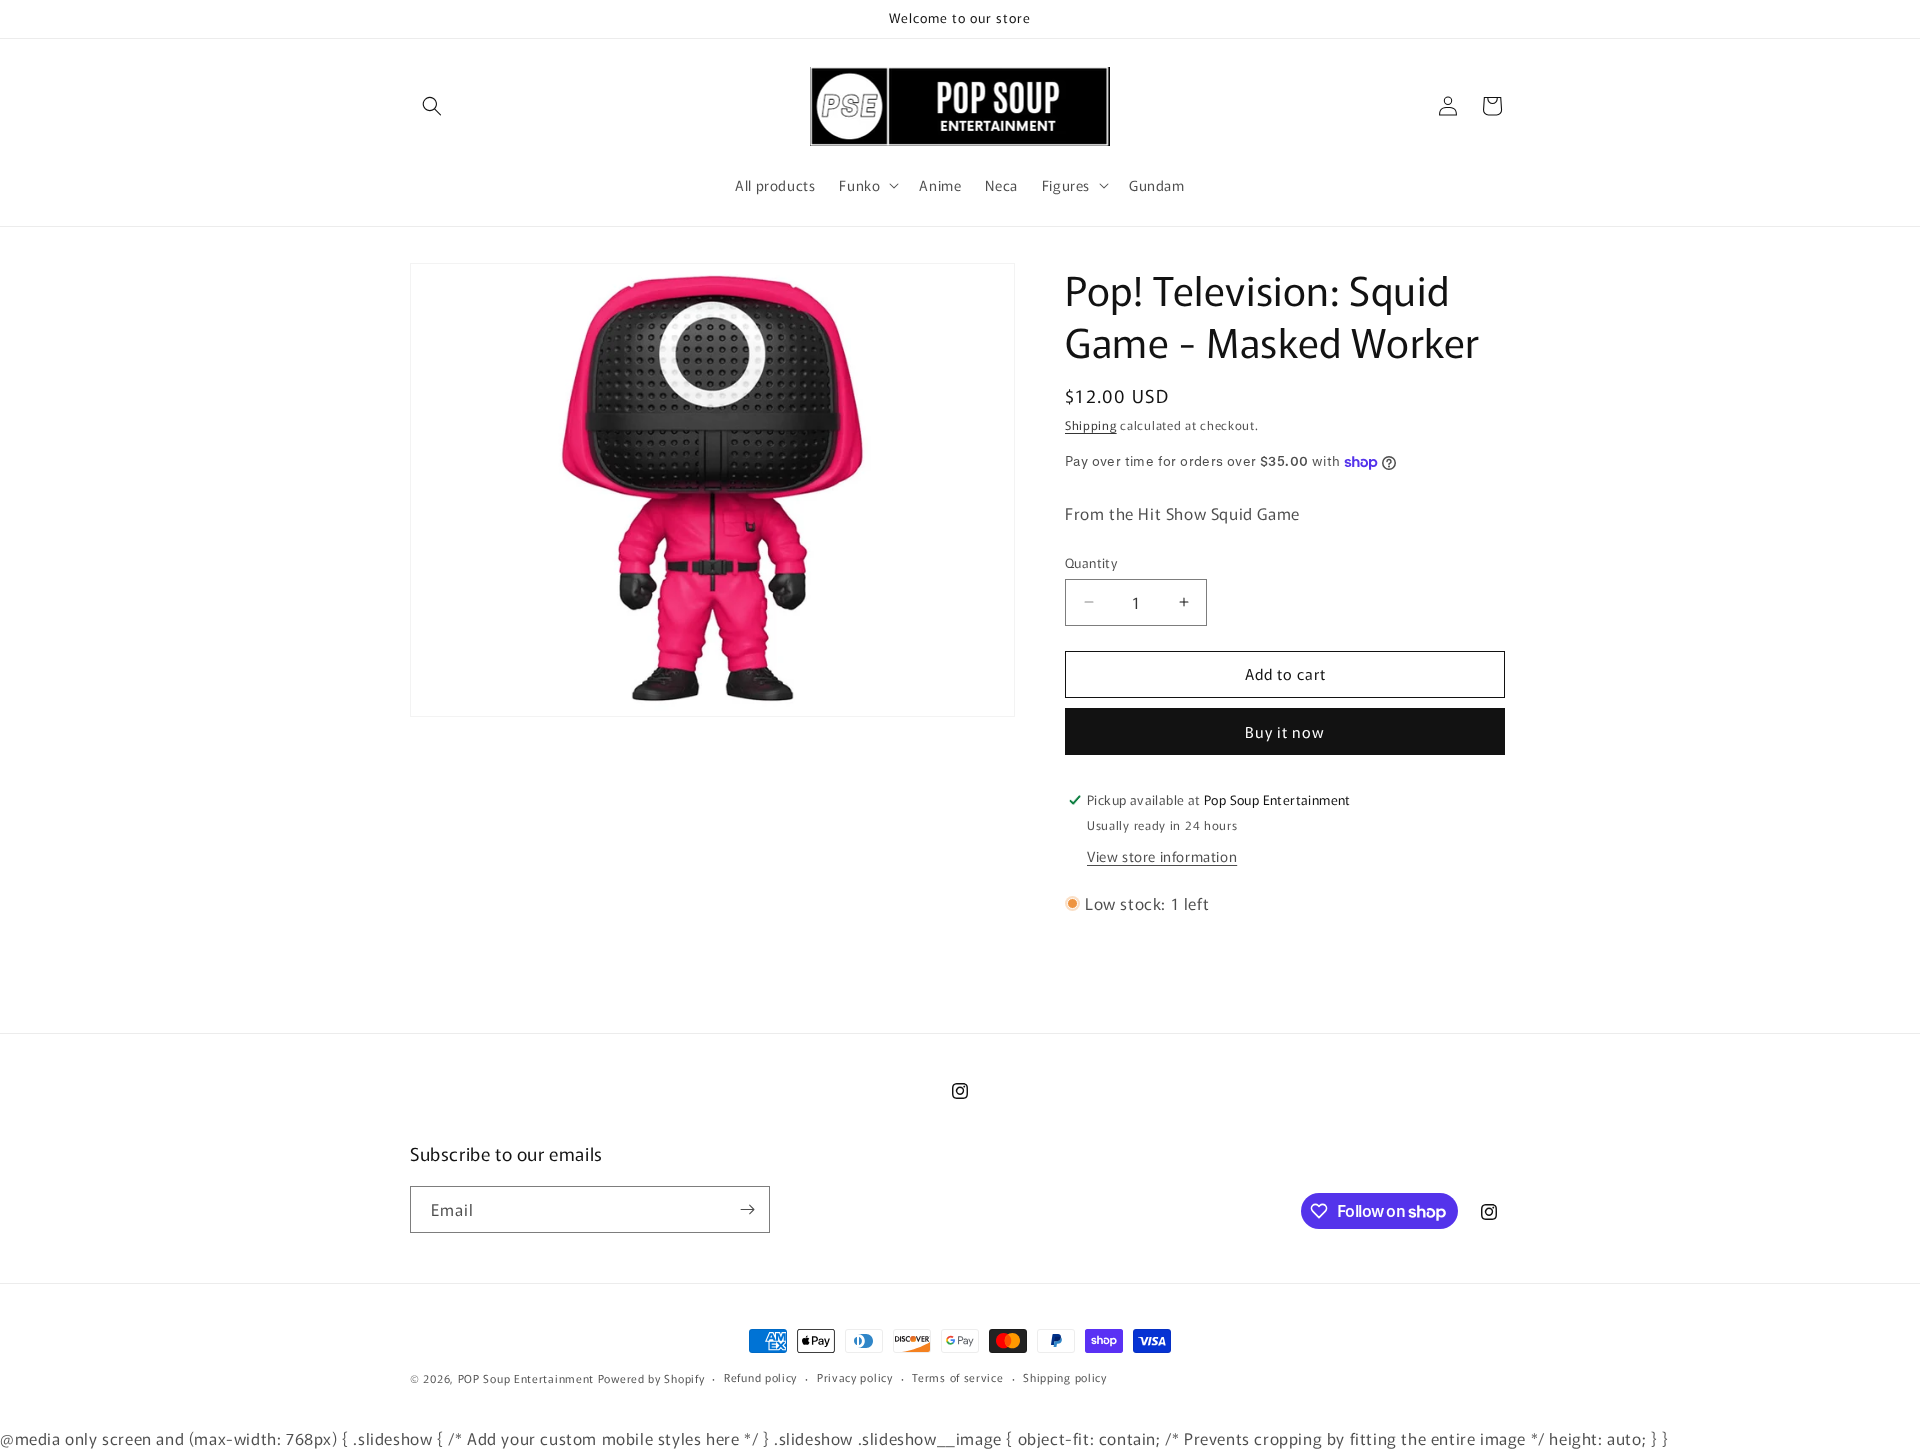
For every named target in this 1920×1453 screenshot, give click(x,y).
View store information (1162, 856)
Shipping (1091, 424)
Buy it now (1285, 731)
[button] (432, 106)
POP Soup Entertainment (526, 1378)
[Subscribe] (747, 1209)
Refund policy (760, 1378)
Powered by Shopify (651, 1378)
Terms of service (957, 1378)
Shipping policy (1065, 1378)
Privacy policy (855, 1378)
